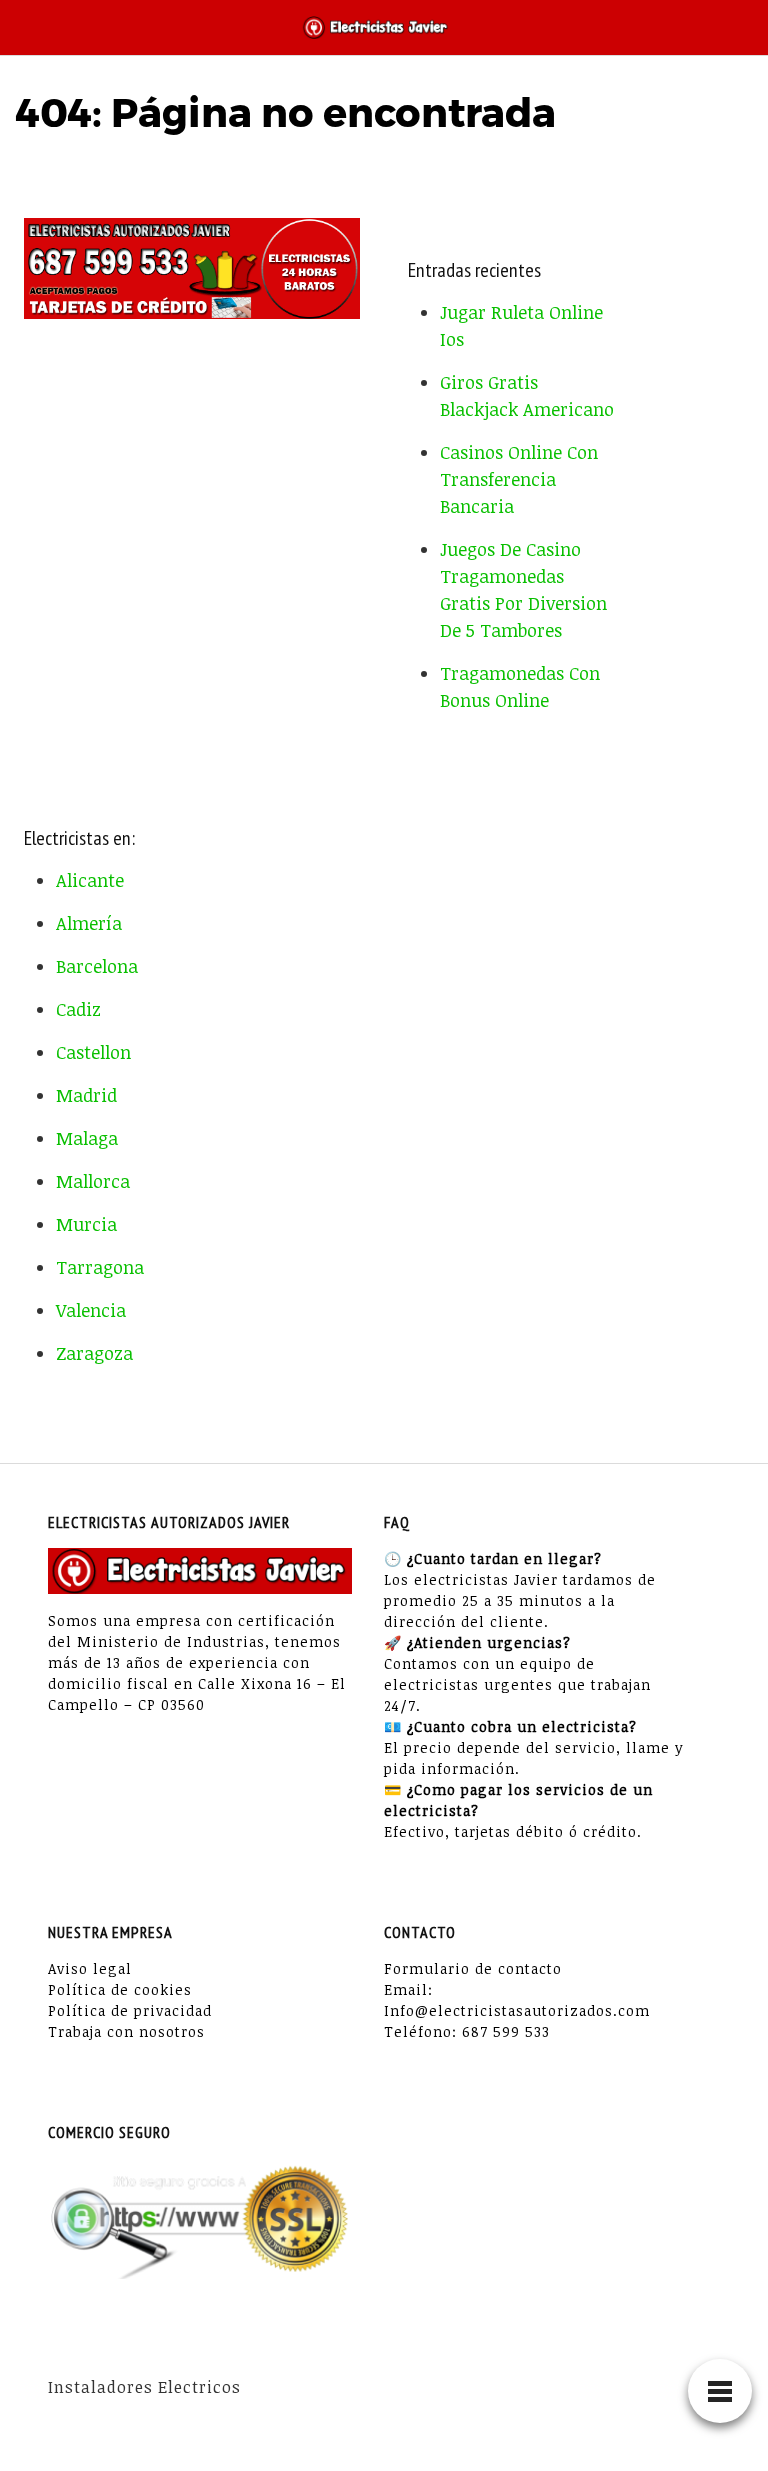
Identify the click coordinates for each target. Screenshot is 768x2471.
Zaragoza (94, 1353)
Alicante (90, 880)
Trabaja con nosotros (126, 2031)
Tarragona (100, 1267)
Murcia (86, 1224)
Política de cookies (120, 1989)
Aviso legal (90, 1968)
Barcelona (97, 966)
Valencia (91, 1310)
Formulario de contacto (473, 1968)
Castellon (93, 1052)
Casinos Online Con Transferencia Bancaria (519, 479)
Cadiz (78, 1009)
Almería (89, 923)
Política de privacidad (130, 2010)
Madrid (86, 1095)
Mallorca (93, 1181)
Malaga (87, 1138)
